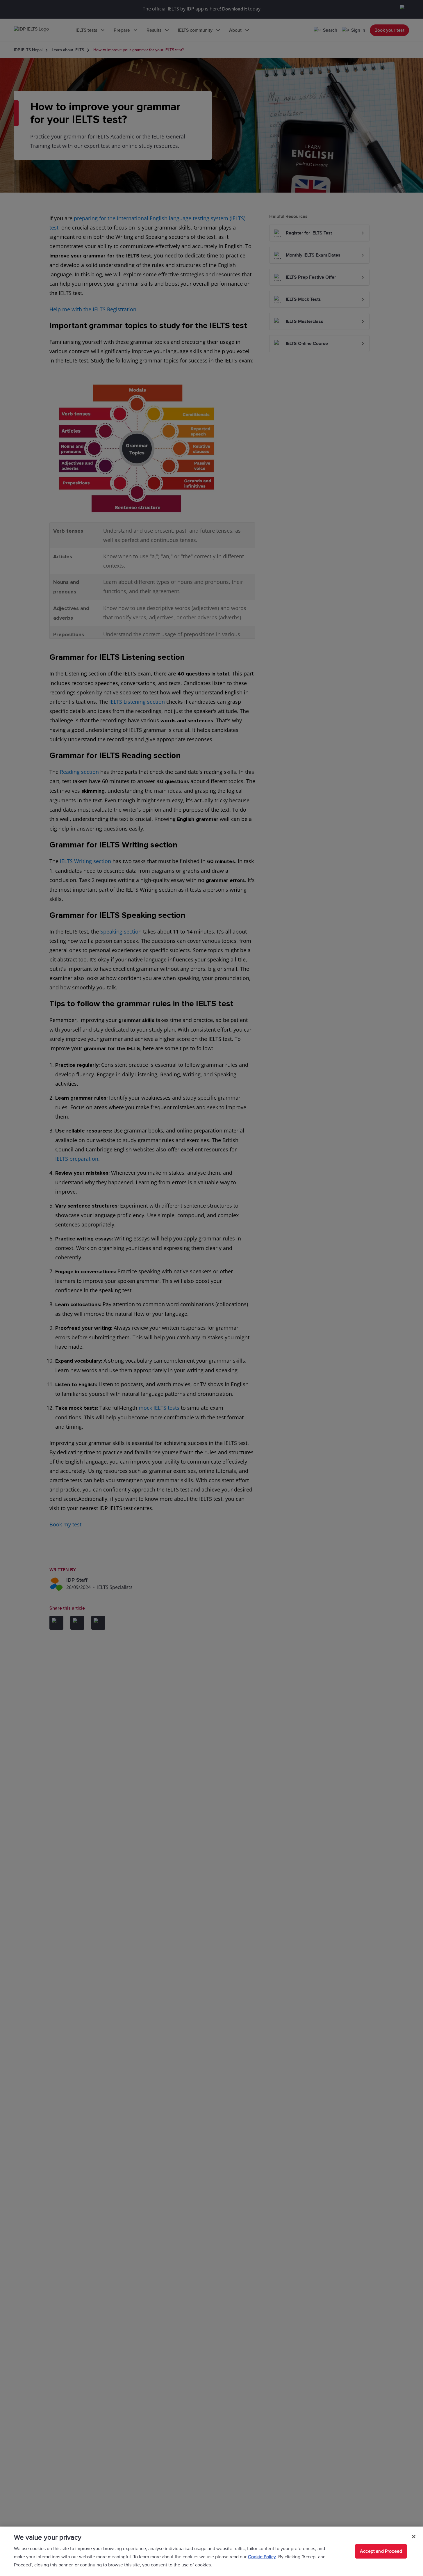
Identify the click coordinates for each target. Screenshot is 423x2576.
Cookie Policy (262, 2557)
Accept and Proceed (381, 2551)
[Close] (414, 2537)
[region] (212, 2551)
